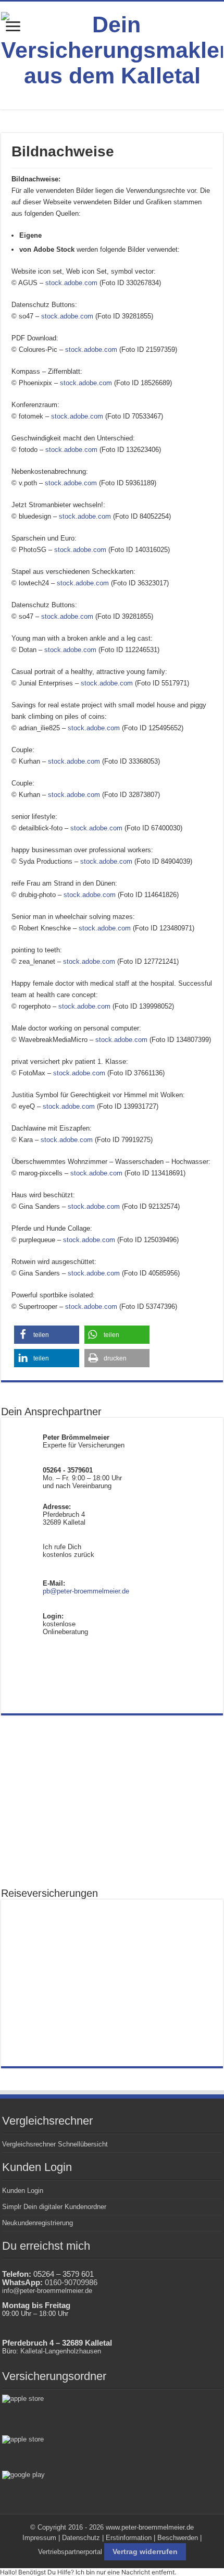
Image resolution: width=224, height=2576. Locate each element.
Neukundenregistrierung (38, 2223)
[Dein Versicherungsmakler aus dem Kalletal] (112, 48)
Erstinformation (129, 2538)
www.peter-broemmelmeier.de (150, 2527)
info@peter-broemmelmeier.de (47, 2291)
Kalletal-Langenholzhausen (61, 2351)
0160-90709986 (71, 2283)
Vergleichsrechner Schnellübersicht (55, 2144)
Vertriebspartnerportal (70, 2552)
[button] (47, 1335)
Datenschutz (81, 2538)
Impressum (39, 2538)
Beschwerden (178, 2538)
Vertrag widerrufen (145, 2552)
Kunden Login (23, 2191)
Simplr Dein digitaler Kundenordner (54, 2207)
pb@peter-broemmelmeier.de (86, 1591)
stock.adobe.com (71, 283)
